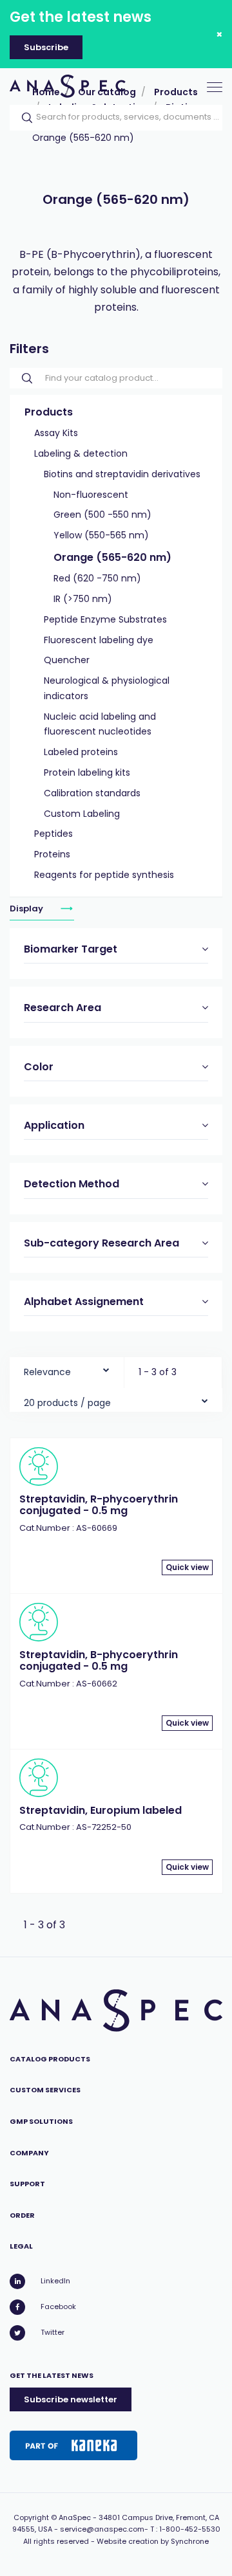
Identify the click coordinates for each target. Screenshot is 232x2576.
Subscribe (46, 47)
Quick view (187, 1567)
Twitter (53, 2332)
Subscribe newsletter (71, 2399)
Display (27, 909)
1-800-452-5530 (190, 2529)
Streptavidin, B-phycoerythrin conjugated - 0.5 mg (99, 1660)
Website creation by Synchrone (153, 2541)
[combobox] (67, 1369)
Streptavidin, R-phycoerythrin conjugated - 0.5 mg (99, 1505)
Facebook (58, 2307)
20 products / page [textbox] (67, 1403)
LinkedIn (55, 2281)
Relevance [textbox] (47, 1372)
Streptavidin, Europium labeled (101, 1810)
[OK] (23, 118)
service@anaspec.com (102, 2529)
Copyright (31, 2517)
